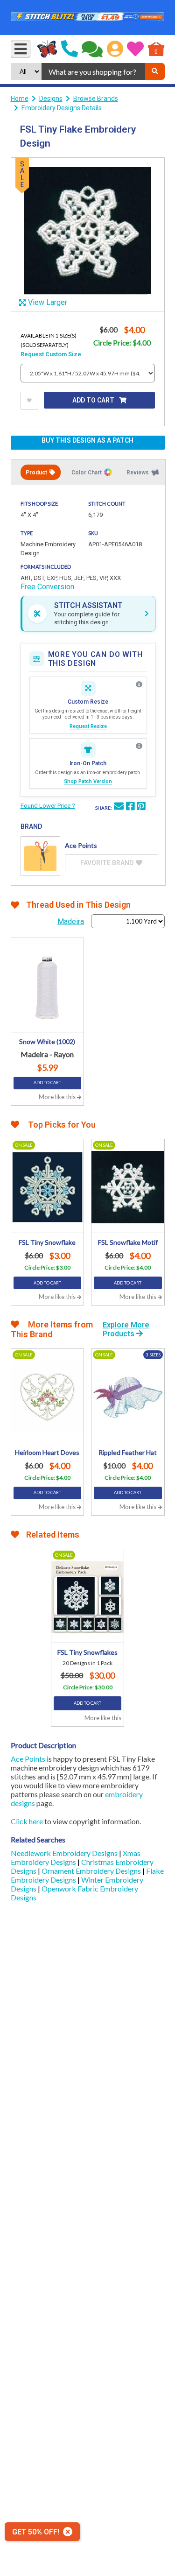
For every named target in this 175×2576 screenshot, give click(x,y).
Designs (51, 99)
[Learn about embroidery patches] (139, 746)
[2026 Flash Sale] (88, 18)
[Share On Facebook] (130, 807)
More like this (58, 1097)
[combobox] (93, 71)
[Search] (155, 71)
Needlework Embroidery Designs (65, 1853)
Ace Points (28, 1759)
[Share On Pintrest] (141, 807)
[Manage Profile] (115, 49)
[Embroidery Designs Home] (47, 49)
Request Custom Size (51, 354)
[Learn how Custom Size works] (139, 685)
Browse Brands (96, 99)
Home (20, 99)
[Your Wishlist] (135, 49)
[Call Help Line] (70, 49)
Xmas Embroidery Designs (76, 1857)
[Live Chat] (92, 49)
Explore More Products (126, 1329)
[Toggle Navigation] (21, 49)
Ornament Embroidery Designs (92, 1871)
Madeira (71, 921)
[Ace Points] (40, 856)
